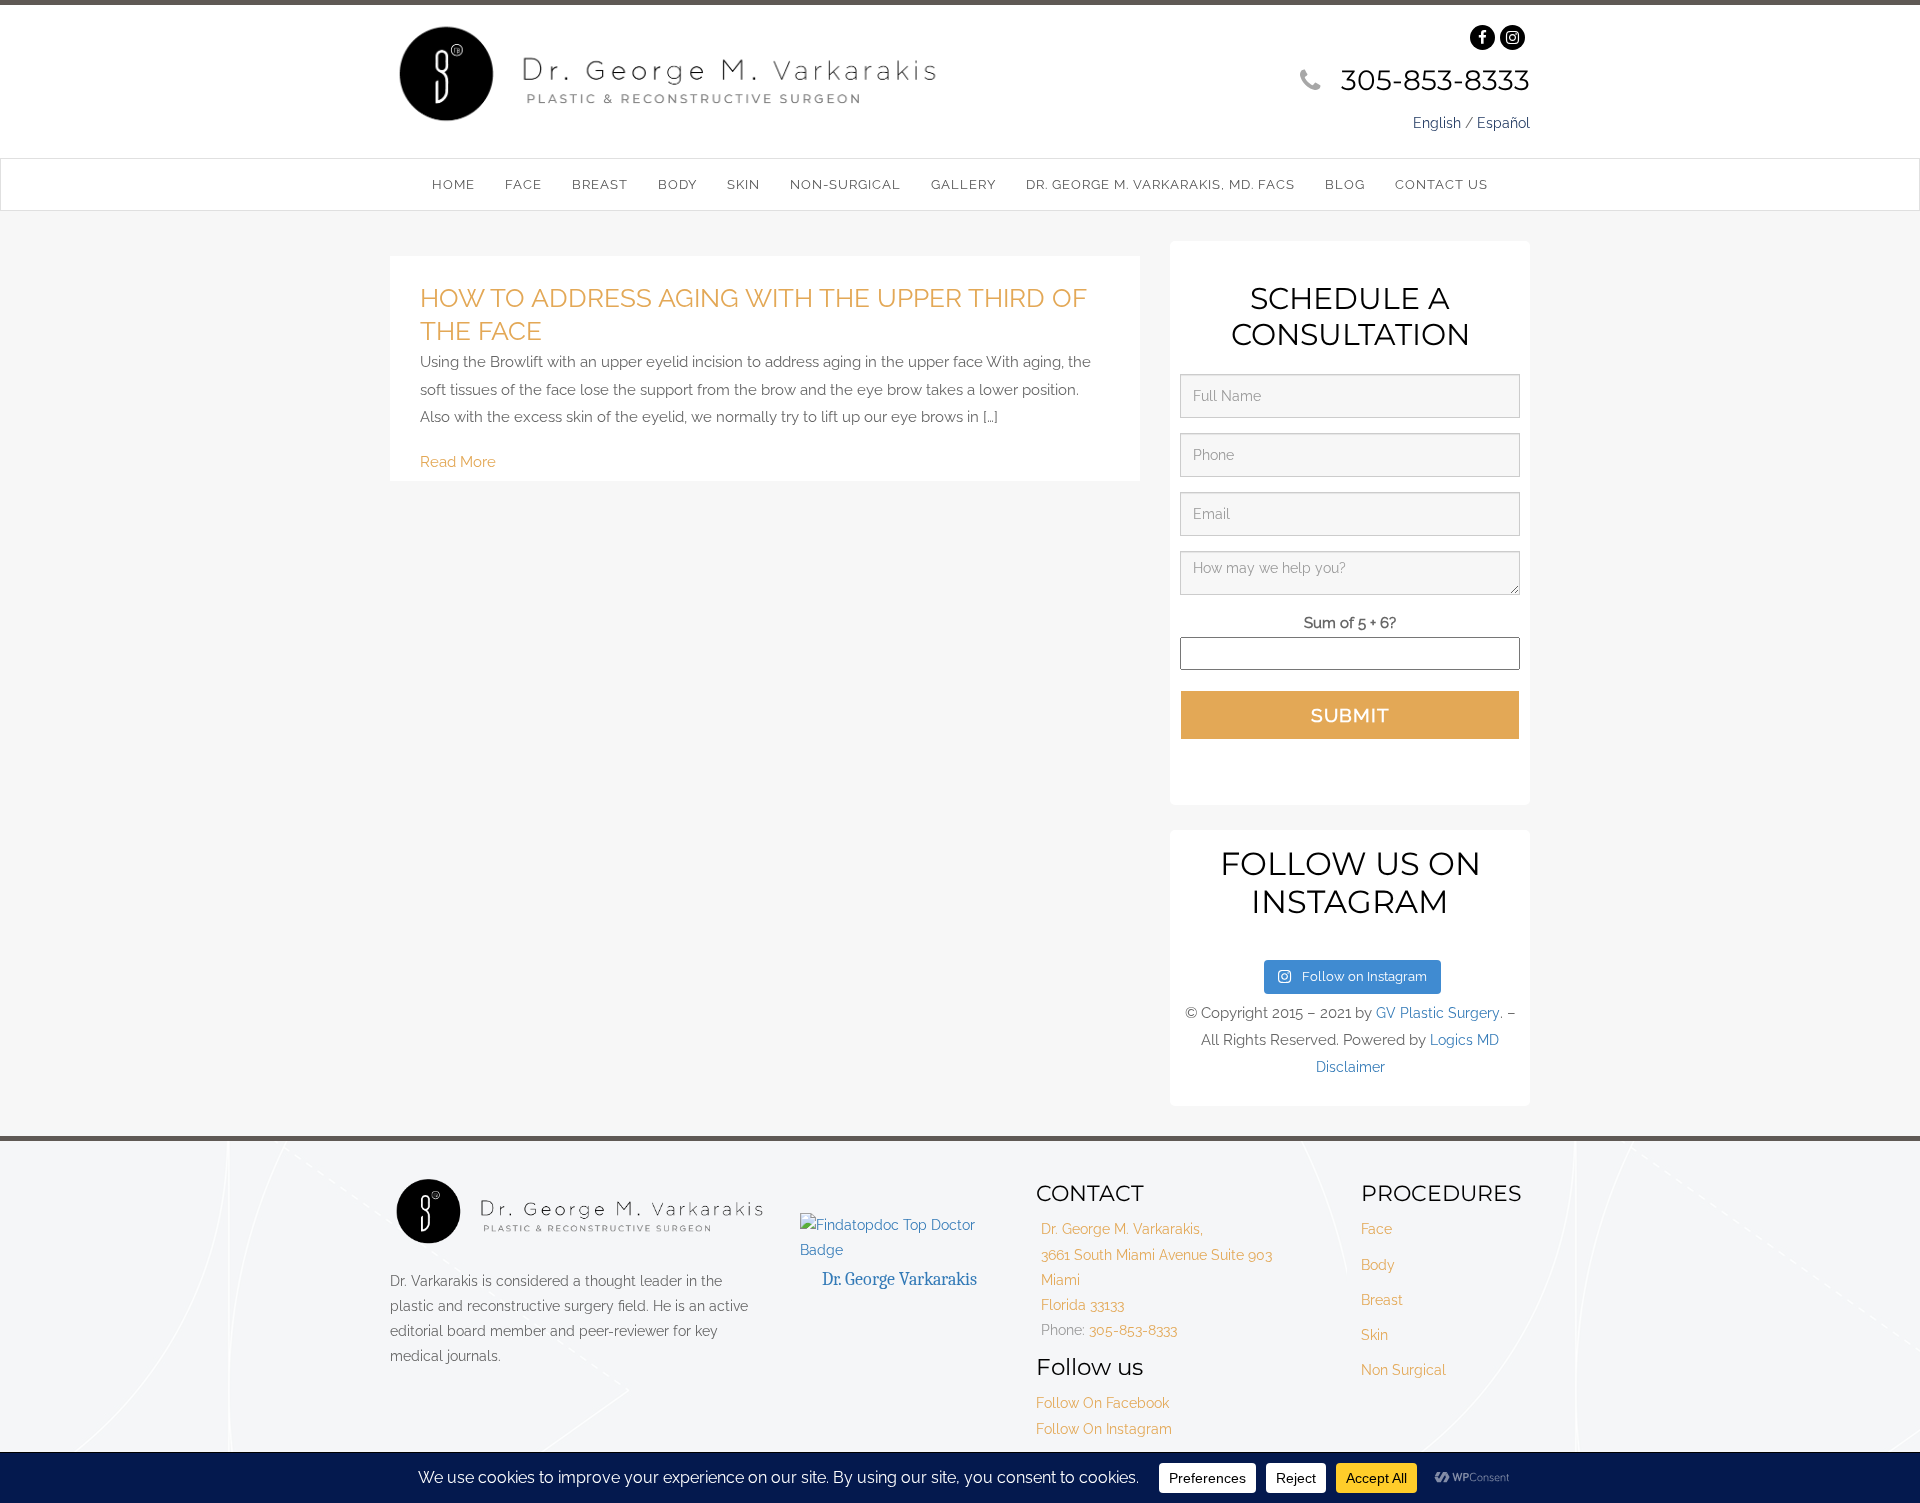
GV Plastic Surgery (1438, 1013)
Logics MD (1464, 1040)
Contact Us (1441, 184)
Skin (1374, 1335)
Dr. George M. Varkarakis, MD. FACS (1160, 184)
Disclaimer (1350, 1067)
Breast (1382, 1300)
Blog (1345, 184)
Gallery (963, 184)
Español (1503, 123)
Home (453, 184)
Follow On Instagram (1104, 1429)
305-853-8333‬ (1435, 80)
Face (1376, 1229)
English (1437, 123)
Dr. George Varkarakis (899, 1279)
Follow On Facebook (1102, 1403)
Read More (458, 462)
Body (1378, 1265)
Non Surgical (1403, 1370)
